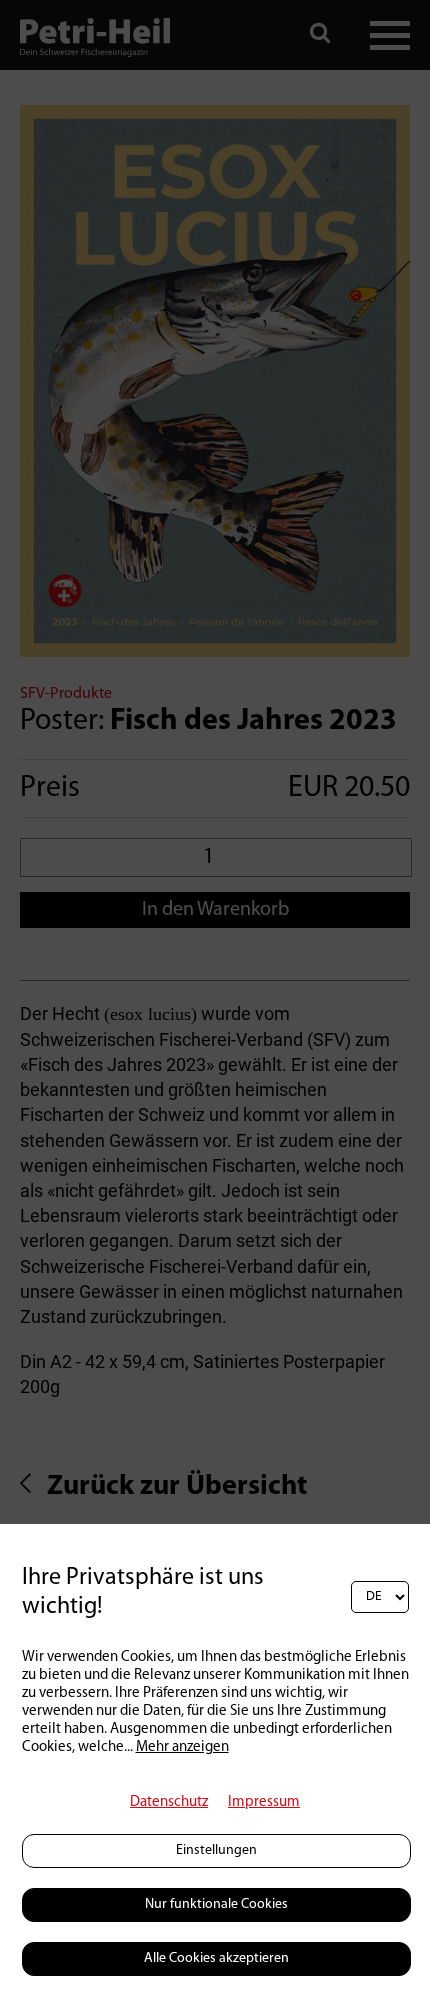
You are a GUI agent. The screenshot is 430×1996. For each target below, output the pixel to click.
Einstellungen (216, 1850)
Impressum (264, 1802)
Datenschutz (169, 1802)
